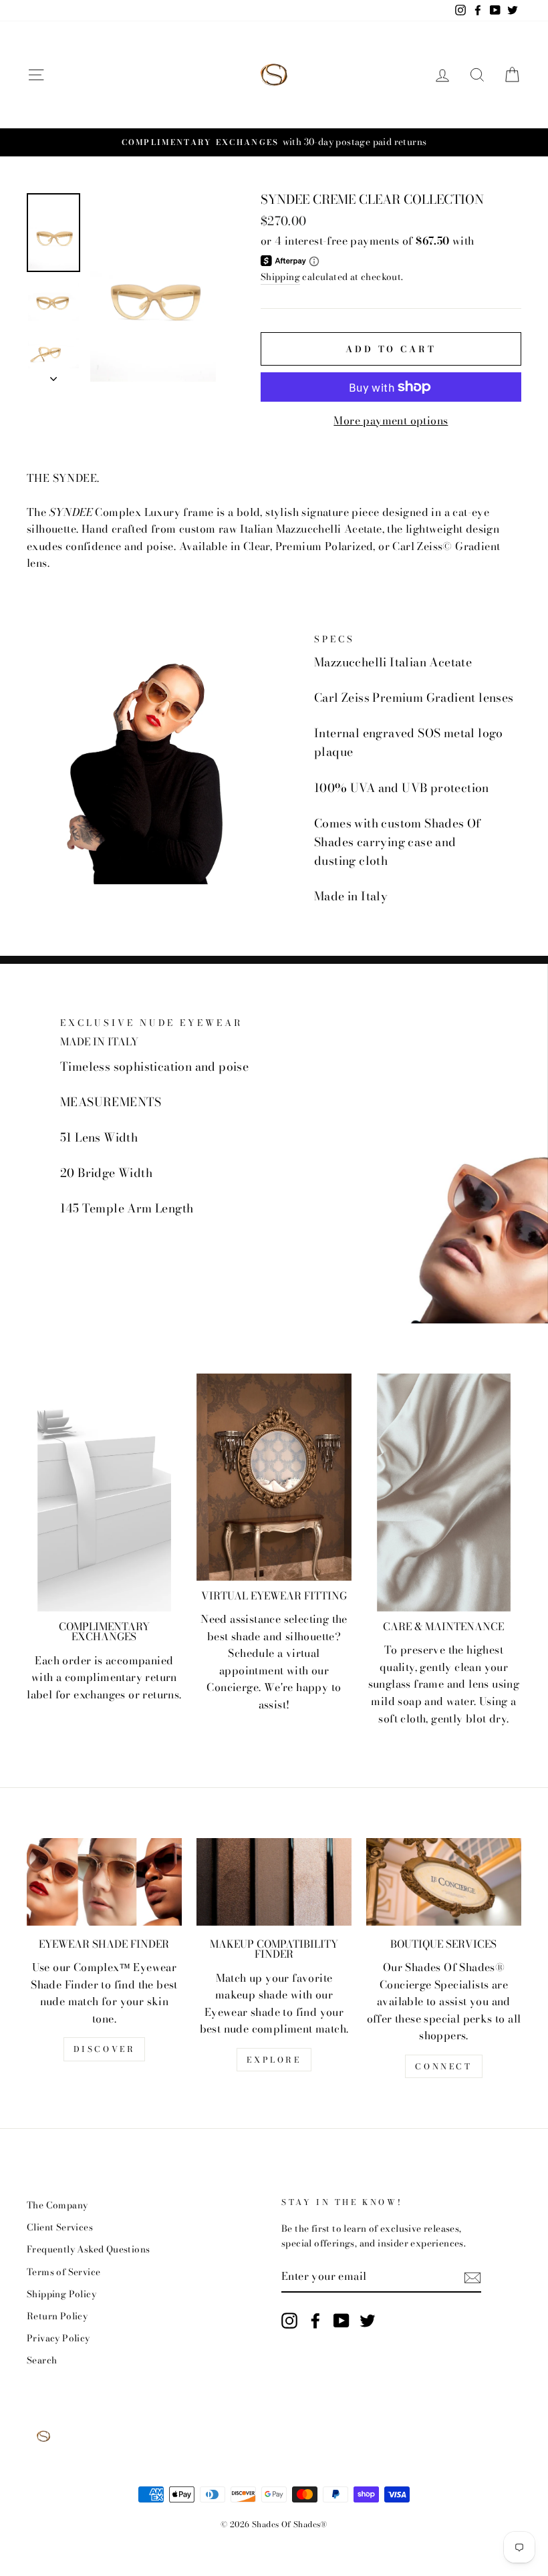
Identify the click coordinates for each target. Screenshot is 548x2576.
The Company (57, 2205)
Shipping (280, 277)
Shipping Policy (61, 2294)
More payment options (391, 420)
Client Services (60, 2227)
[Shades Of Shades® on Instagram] (289, 2321)
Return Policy (57, 2316)
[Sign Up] (472, 2277)
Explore (274, 2060)
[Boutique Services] (444, 1882)
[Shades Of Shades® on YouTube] (341, 2321)
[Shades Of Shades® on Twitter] (368, 2321)
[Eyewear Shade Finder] (104, 1882)
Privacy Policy (58, 2338)
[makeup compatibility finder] (274, 1882)
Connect (443, 2066)
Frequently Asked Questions (88, 2249)
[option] (274, 142)
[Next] (53, 375)
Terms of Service (63, 2272)
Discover (105, 2049)
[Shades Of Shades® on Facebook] (315, 2321)
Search (42, 2360)
